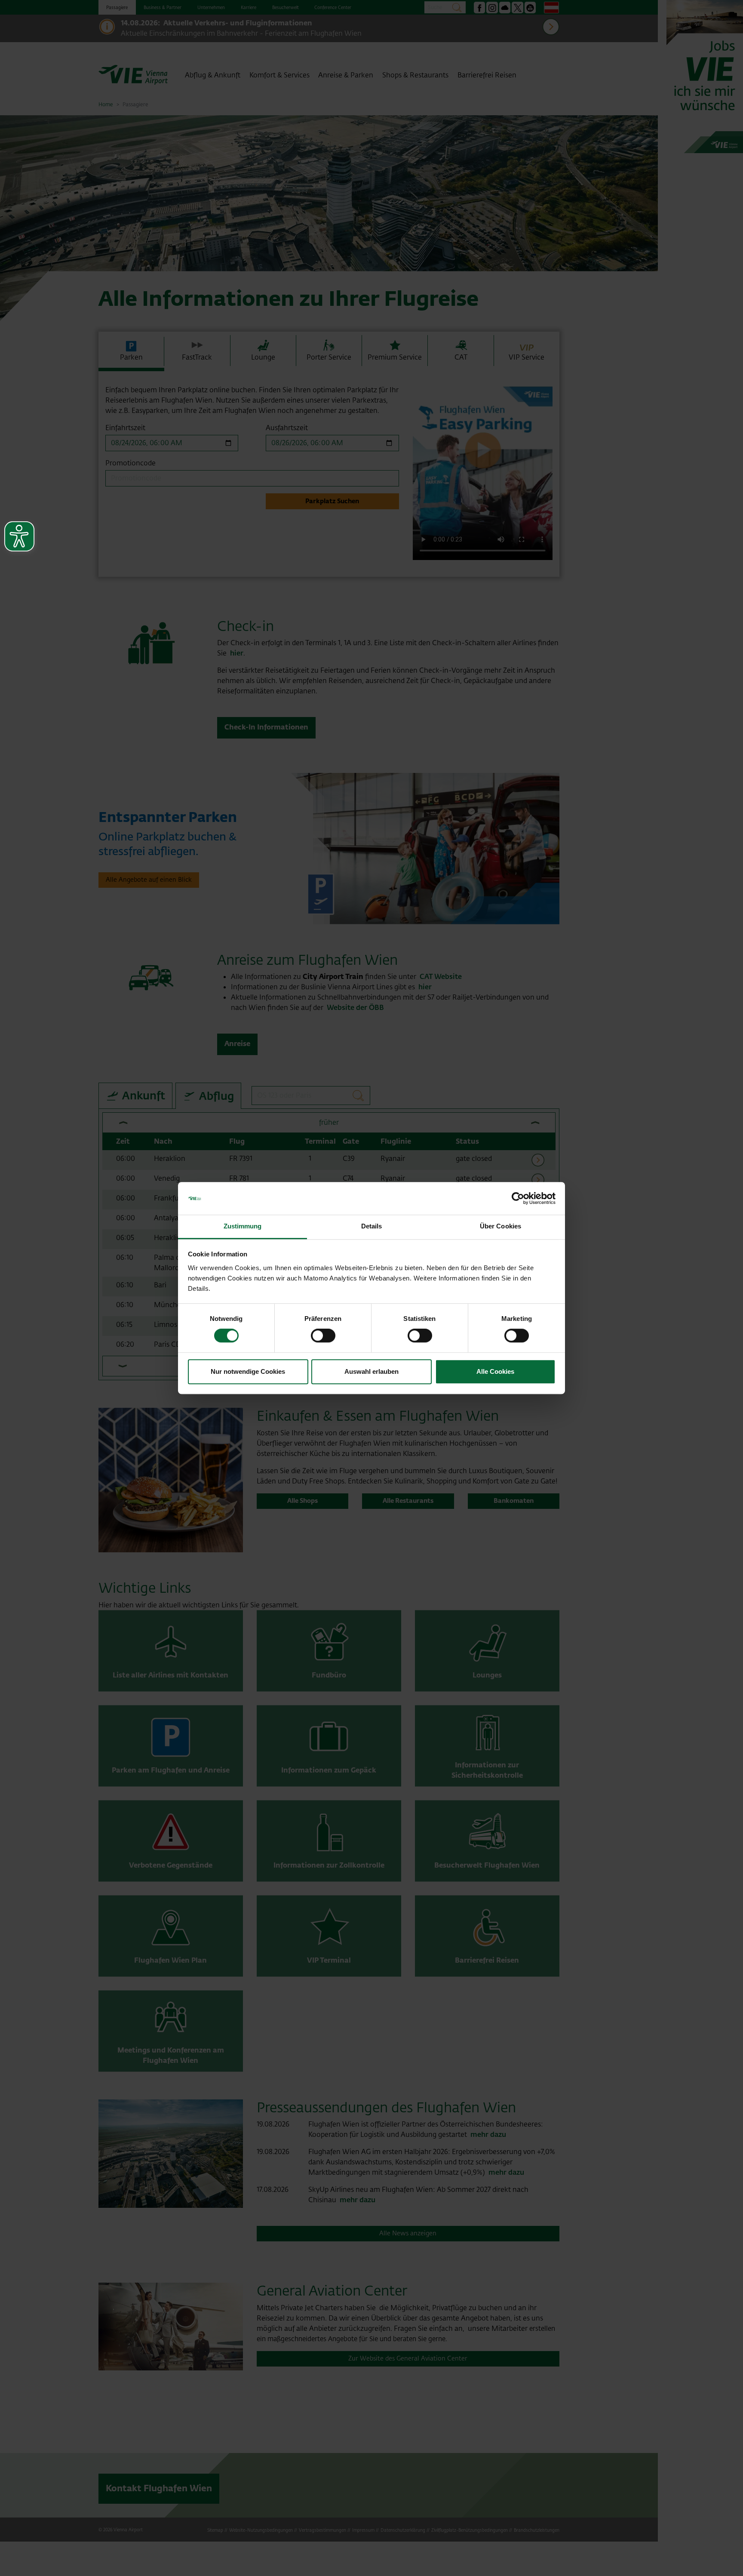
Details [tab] (372, 1226)
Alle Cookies (495, 1371)
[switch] (323, 1336)
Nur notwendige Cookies (248, 1371)
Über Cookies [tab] (500, 1226)
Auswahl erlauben (371, 1371)
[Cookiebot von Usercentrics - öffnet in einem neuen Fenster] (518, 1198)
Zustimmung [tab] (243, 1226)
